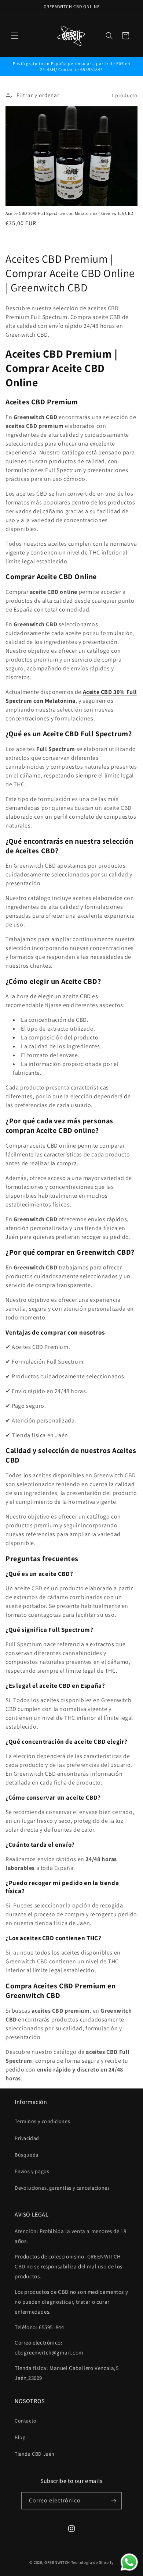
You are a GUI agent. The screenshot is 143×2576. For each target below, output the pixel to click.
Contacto (26, 2421)
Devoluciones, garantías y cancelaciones (62, 2188)
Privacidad (27, 2138)
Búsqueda (27, 2155)
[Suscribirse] (113, 2501)
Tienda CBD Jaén (35, 2454)
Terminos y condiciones (42, 2121)
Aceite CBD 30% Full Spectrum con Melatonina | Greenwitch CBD (69, 213)
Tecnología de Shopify (92, 2562)
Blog (20, 2437)
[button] (15, 36)
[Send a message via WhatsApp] (129, 2562)
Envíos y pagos (32, 2171)
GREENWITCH (57, 2562)
